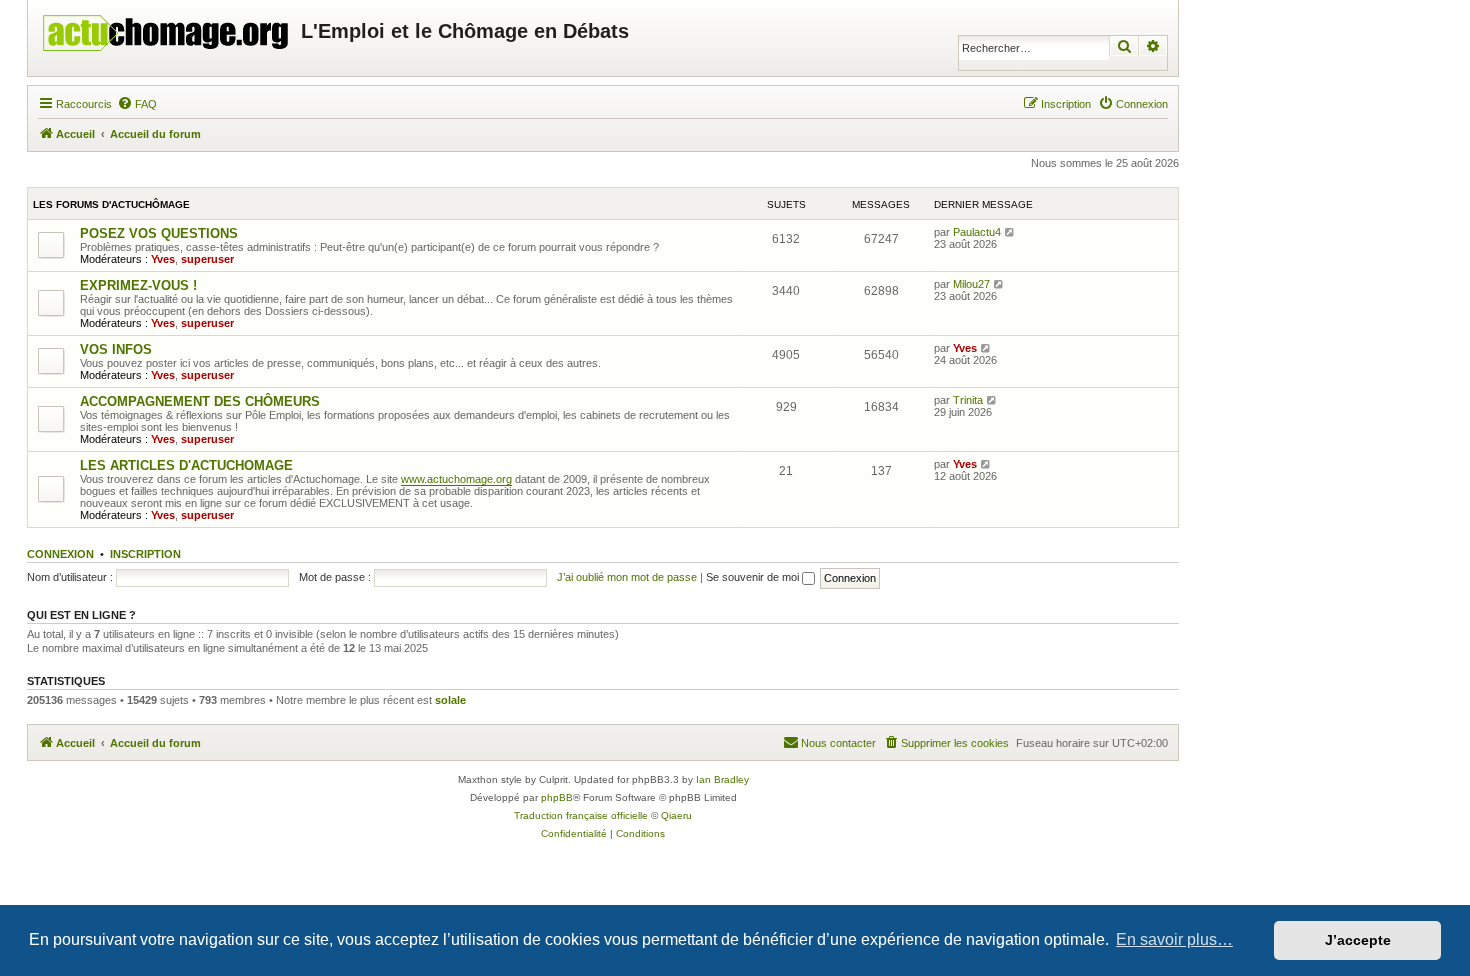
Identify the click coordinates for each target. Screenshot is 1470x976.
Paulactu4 (977, 232)
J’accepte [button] (1358, 940)
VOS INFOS (116, 349)
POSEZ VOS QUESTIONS (159, 233)
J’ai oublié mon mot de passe (627, 577)
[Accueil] (167, 28)
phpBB (557, 797)
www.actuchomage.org (456, 479)
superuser (207, 259)
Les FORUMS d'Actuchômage (111, 204)
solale (450, 700)
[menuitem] (137, 104)
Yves (163, 259)
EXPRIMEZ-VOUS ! (138, 285)
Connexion (60, 554)
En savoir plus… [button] (1174, 939)
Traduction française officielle (581, 815)
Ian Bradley (722, 779)
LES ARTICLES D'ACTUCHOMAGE (186, 465)
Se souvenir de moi (754, 577)
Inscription (145, 554)
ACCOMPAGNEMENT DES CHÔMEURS (200, 401)
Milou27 (971, 284)
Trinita (968, 400)
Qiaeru (676, 815)
